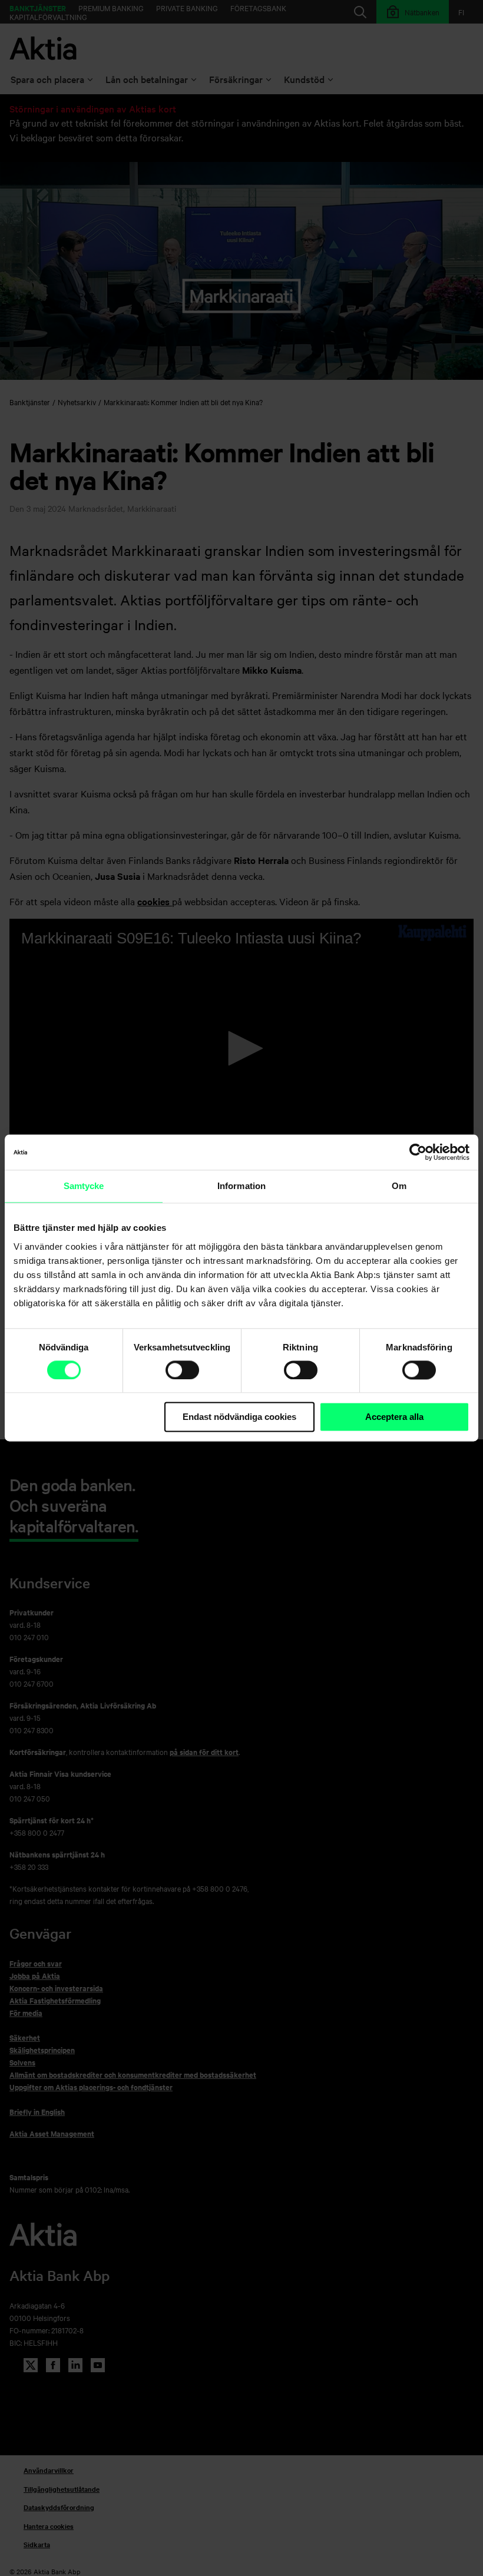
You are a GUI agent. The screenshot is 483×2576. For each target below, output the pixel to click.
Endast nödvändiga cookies (239, 1417)
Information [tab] (241, 1186)
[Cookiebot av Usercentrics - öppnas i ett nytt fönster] (418, 1152)
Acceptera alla (394, 1417)
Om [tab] (399, 1186)
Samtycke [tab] (84, 1186)
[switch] (182, 1370)
